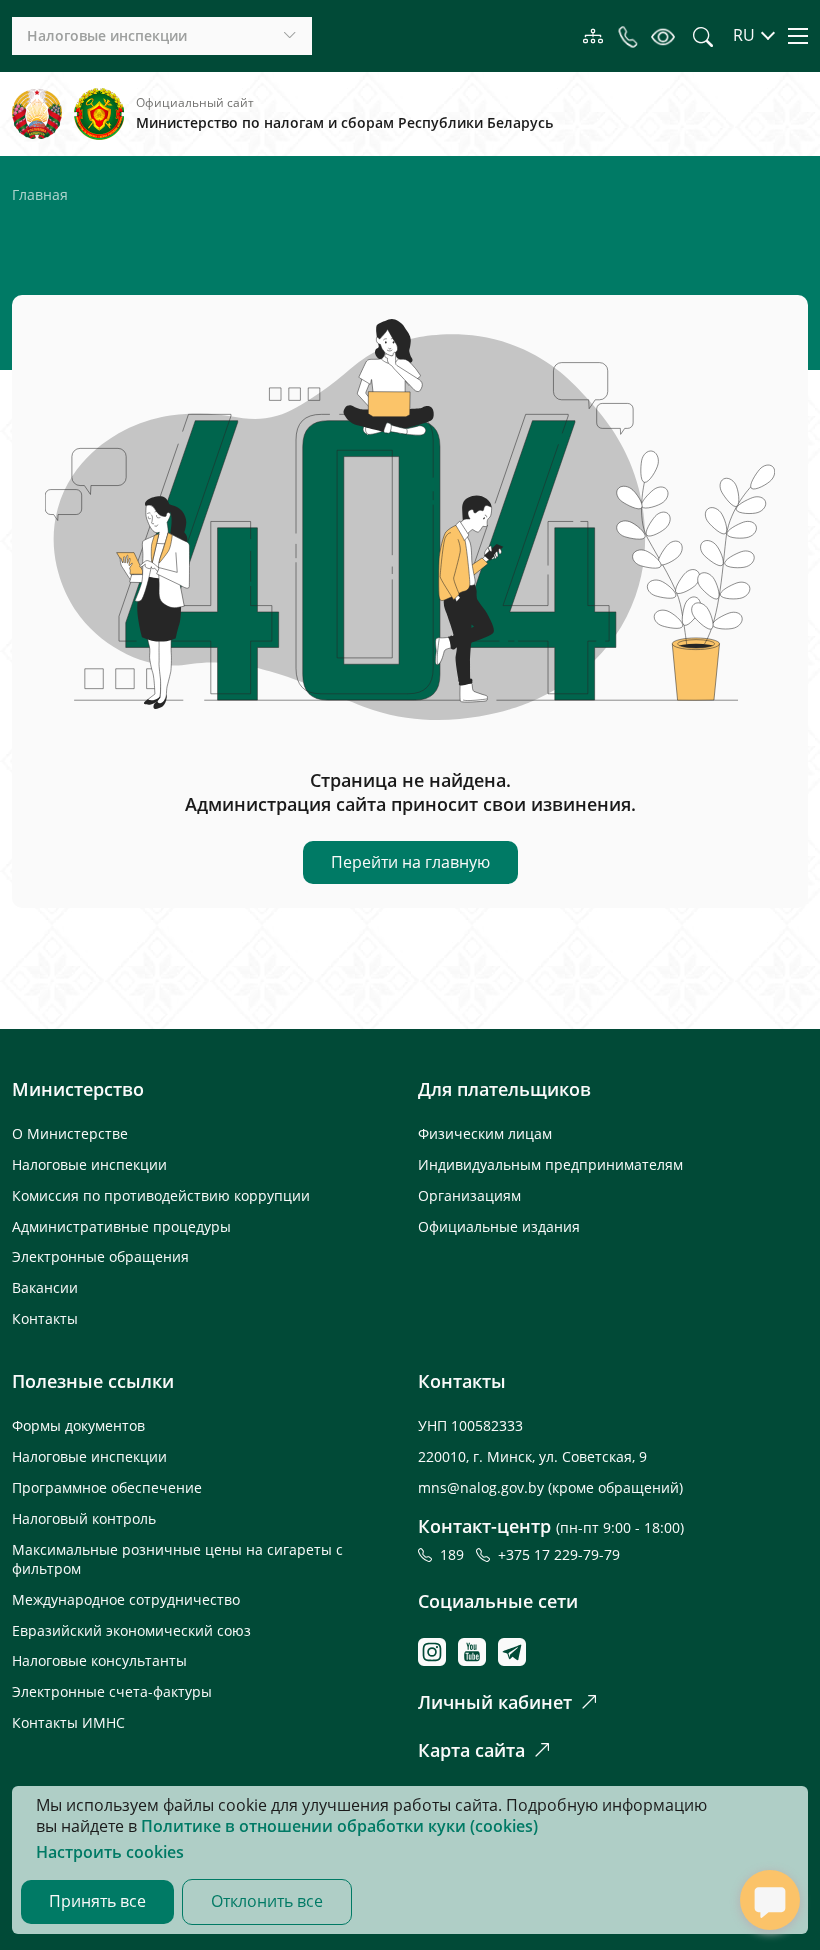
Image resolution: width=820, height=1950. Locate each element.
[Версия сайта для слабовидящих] (662, 36)
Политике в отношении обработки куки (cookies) (339, 1826)
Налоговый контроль (84, 1518)
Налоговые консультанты (99, 1660)
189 (456, 1554)
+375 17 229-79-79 (559, 1554)
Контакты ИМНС (68, 1722)
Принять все (97, 1901)
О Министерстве (70, 1133)
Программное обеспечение (107, 1487)
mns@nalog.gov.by (483, 1487)
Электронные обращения (100, 1256)
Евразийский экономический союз (131, 1630)
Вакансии (45, 1287)
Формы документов (78, 1425)
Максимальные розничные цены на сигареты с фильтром (177, 1559)
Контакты (45, 1318)
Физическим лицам (485, 1133)
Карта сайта (471, 1750)
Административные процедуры (121, 1226)
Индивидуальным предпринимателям (550, 1164)
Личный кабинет (495, 1702)
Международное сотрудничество (126, 1599)
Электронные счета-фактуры (112, 1691)
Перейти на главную (410, 862)
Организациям (469, 1195)
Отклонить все (267, 1901)
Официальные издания (499, 1226)
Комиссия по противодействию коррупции (161, 1195)
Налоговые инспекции (89, 1164)
